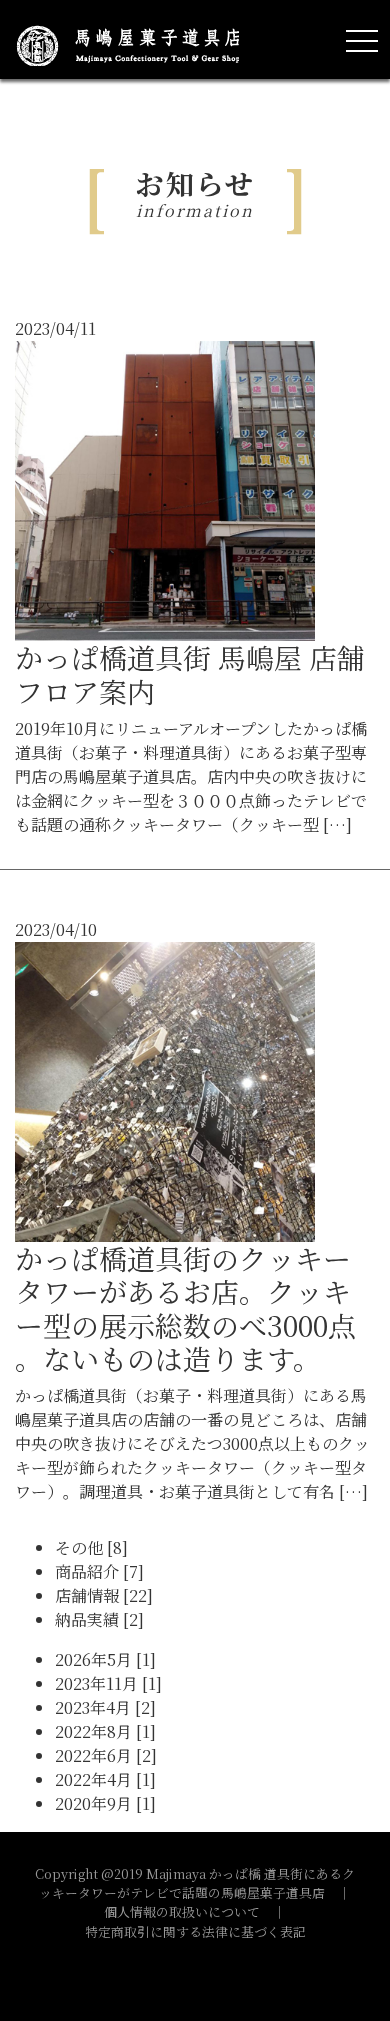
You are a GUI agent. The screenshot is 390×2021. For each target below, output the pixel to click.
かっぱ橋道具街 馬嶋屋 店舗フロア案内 (190, 674)
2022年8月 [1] (105, 1731)
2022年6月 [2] (106, 1755)
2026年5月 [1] (105, 1659)
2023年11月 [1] (108, 1683)
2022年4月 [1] (105, 1779)
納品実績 (99, 1619)
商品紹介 (99, 1571)
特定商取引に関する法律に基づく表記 (195, 1931)
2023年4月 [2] (105, 1707)
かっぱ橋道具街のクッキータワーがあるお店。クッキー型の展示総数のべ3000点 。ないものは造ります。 (185, 1308)
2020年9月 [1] (105, 1803)
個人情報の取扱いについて (182, 1911)
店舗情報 (104, 1595)
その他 (91, 1547)
